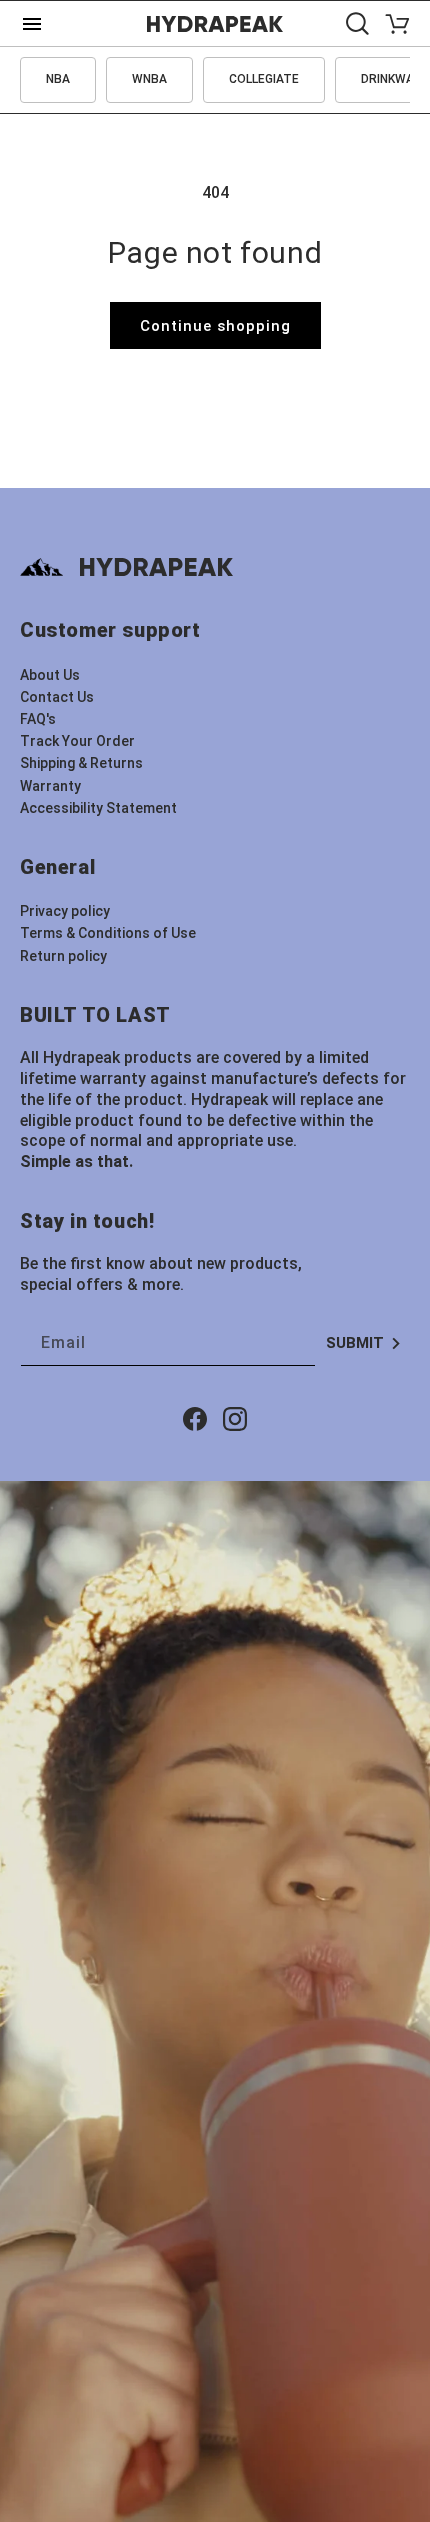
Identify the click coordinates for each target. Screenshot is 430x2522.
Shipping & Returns (81, 763)
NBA (58, 79)
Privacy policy (65, 911)
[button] (357, 23)
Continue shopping (215, 326)
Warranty (50, 786)
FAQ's (38, 719)
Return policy (63, 956)
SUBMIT (355, 1343)
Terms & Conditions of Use (108, 933)
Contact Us (57, 697)
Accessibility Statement (98, 808)
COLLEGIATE (264, 79)
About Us (50, 675)
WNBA (149, 79)
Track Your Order (77, 741)
